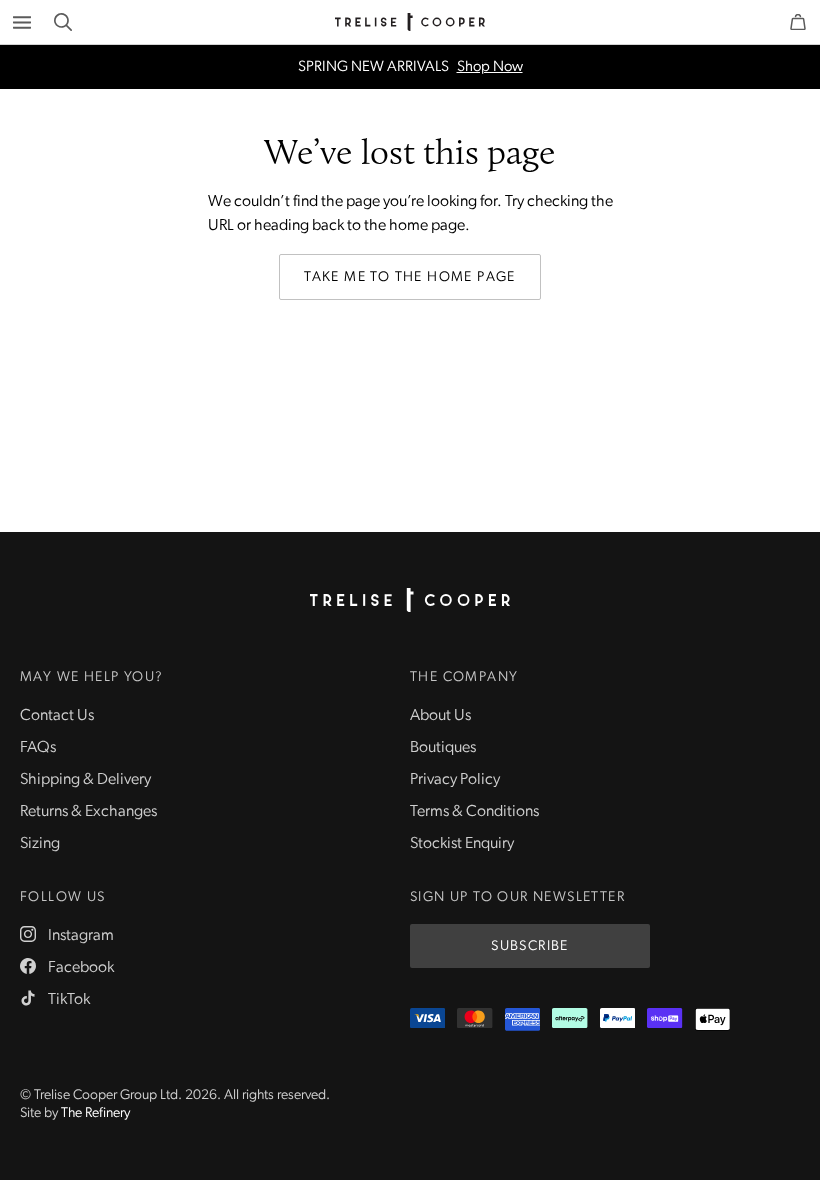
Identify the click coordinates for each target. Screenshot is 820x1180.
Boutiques (443, 748)
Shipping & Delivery (85, 780)
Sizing (40, 844)
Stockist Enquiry (462, 844)
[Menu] (22, 22)
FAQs (38, 748)
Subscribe (530, 946)
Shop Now (490, 67)
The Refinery (95, 1113)
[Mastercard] (474, 1019)
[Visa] (427, 1019)
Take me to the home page (410, 277)
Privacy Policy (455, 780)
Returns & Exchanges (88, 812)
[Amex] (522, 1019)
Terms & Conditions (474, 812)
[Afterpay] (569, 1019)
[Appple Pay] (712, 1019)
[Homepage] (410, 600)
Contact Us (57, 716)
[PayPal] (617, 1019)
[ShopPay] (664, 1019)
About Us (440, 716)
